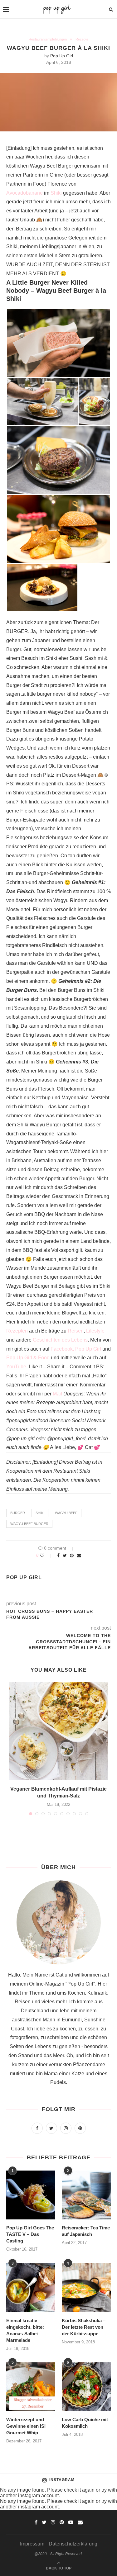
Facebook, (62, 1349)
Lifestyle (95, 1331)
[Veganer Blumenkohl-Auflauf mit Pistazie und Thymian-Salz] (58, 1731)
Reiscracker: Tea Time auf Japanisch (86, 2231)
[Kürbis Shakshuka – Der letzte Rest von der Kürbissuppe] (86, 2287)
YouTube (16, 1367)
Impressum (32, 2544)
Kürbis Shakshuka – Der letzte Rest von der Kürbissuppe (84, 2327)
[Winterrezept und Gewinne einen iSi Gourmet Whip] (31, 2387)
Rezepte (82, 39)
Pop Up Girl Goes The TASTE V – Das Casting (30, 2234)
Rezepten (17, 1331)
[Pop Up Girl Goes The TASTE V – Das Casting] (31, 2195)
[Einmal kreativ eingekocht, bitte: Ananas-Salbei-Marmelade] (31, 2287)
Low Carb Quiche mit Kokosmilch (85, 2423)
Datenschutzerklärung (73, 2544)
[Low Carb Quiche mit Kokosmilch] (86, 2387)
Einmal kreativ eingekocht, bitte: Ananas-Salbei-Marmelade (25, 2330)
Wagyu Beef (66, 1513)
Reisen (76, 1331)
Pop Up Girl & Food (28, 1358)
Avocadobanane (24, 193)
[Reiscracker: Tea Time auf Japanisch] (86, 2195)
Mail (57, 1394)
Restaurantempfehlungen (48, 39)
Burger (18, 1513)
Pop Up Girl (62, 56)
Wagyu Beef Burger (29, 1524)
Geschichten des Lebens (60, 1340)
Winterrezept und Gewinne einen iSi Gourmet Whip (26, 2426)
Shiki (56, 193)
